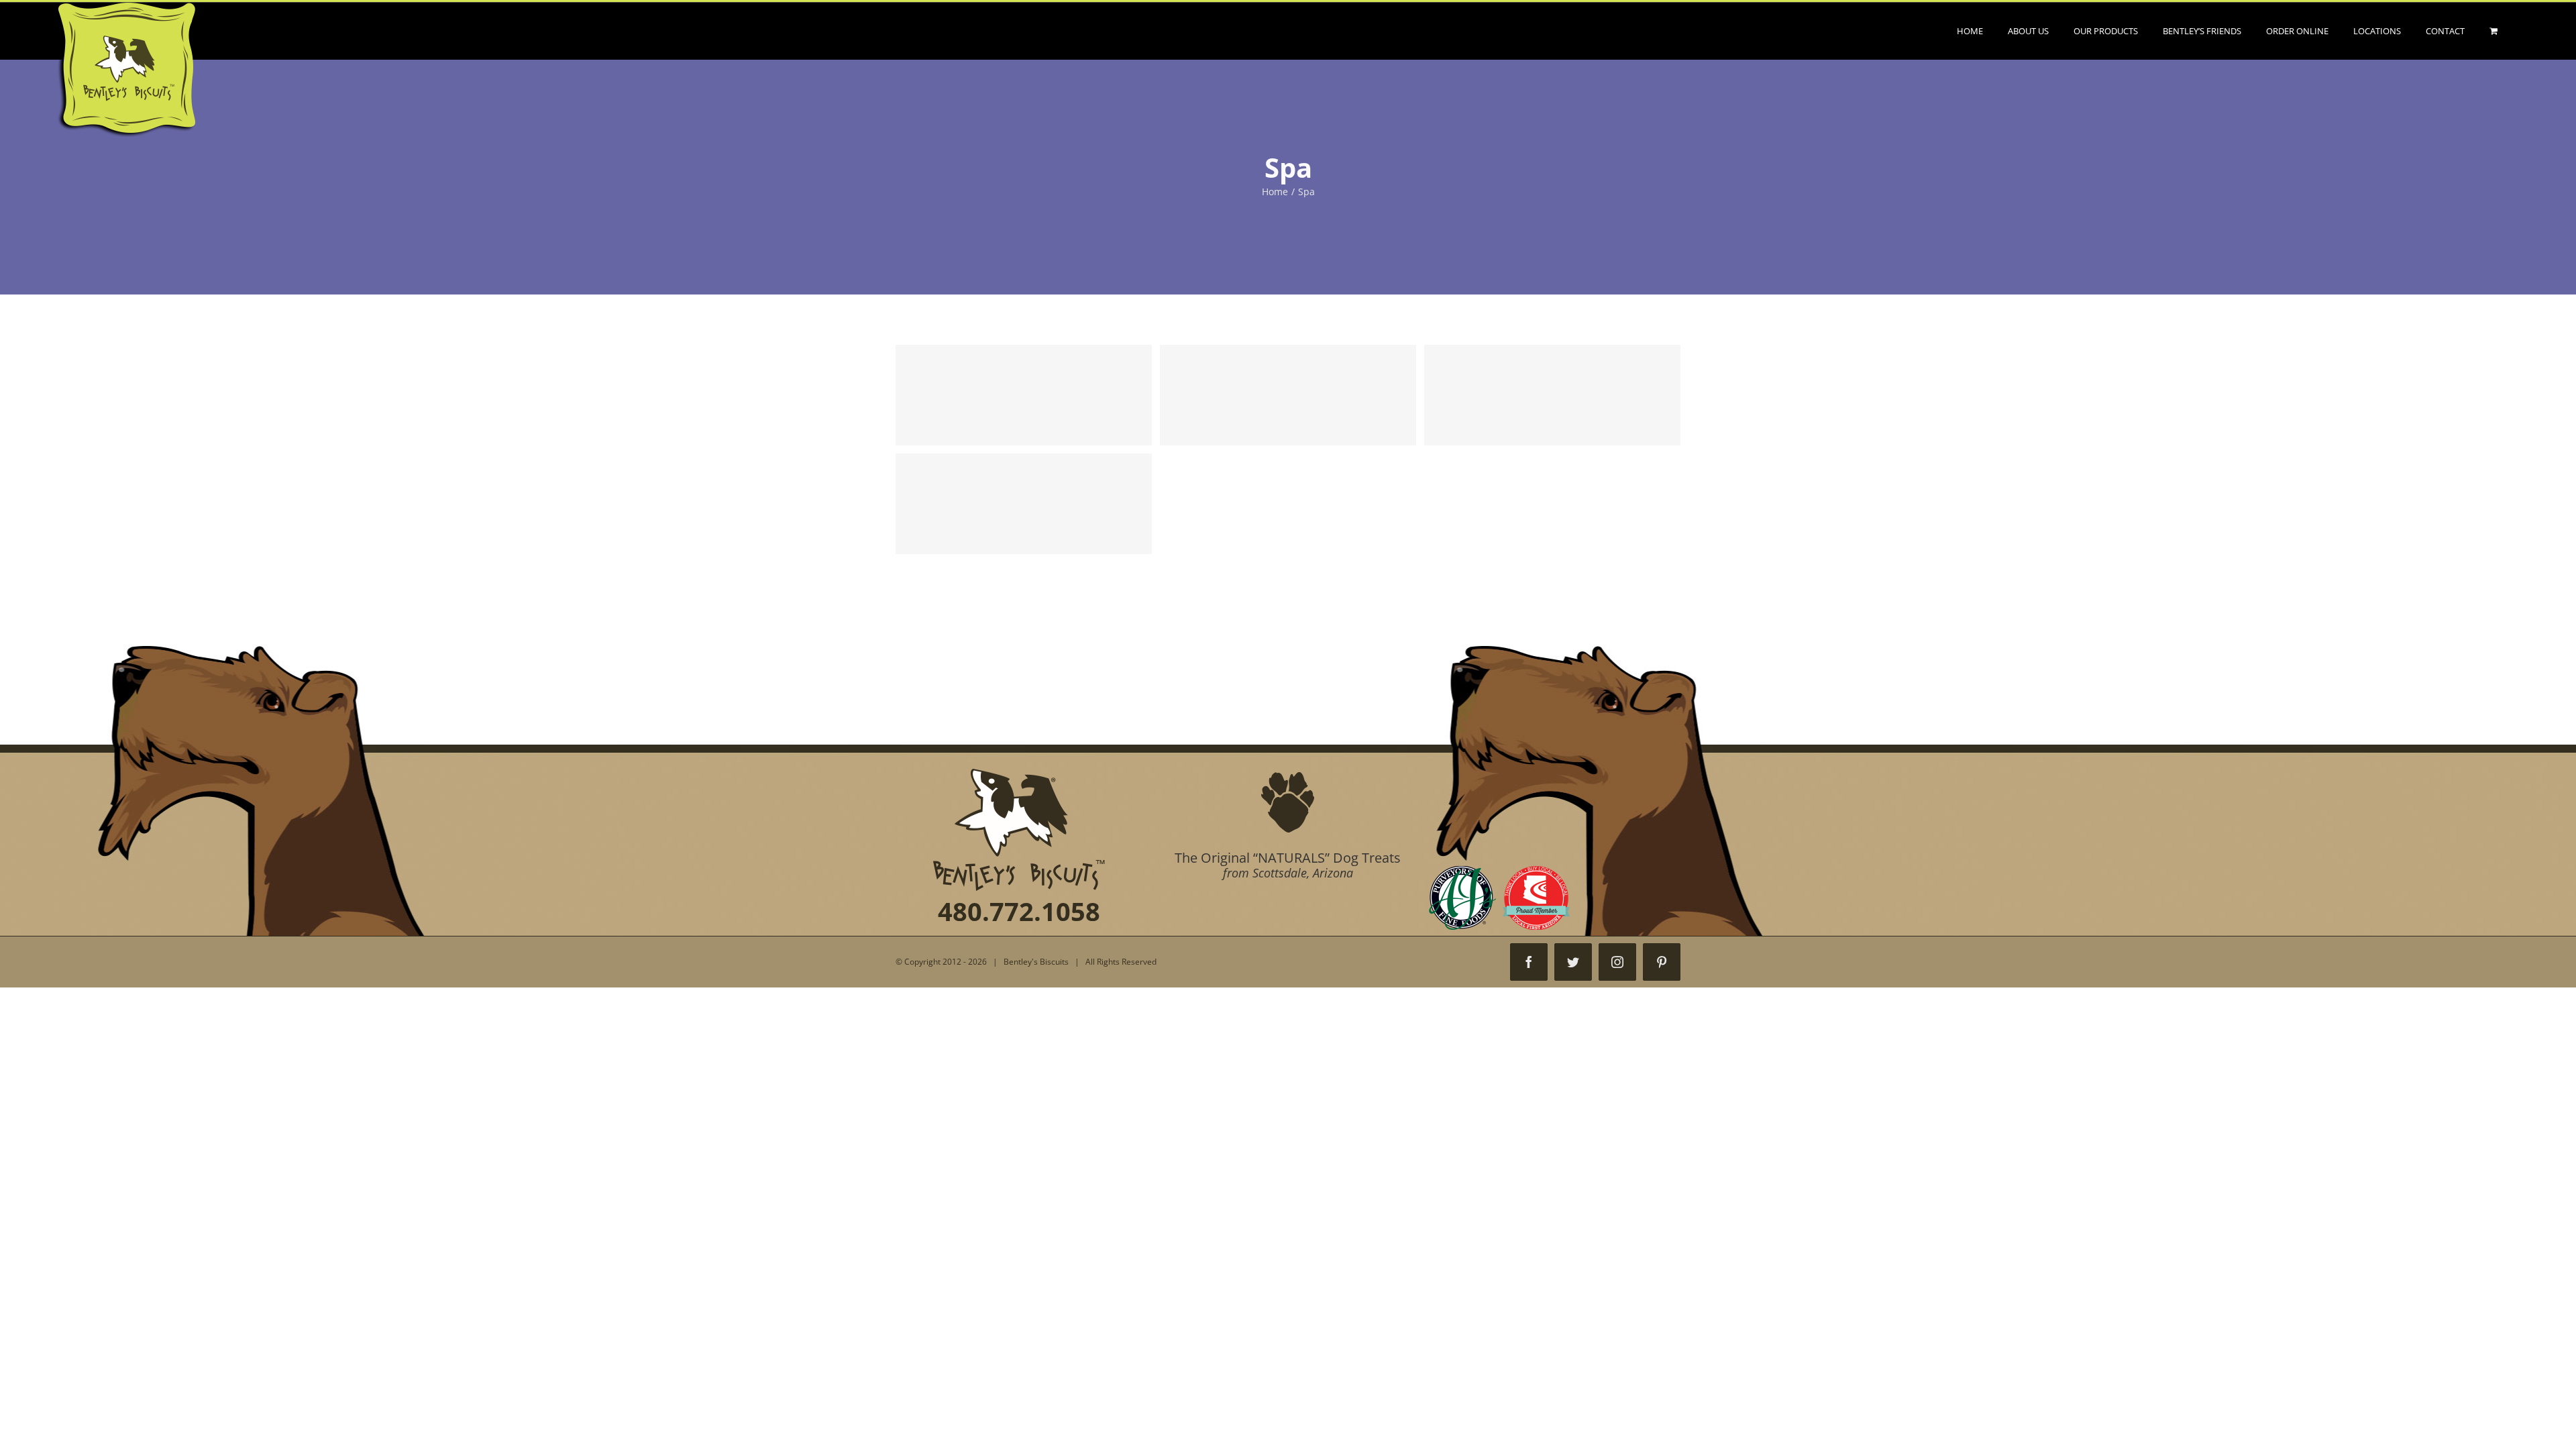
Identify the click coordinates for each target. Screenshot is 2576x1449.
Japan (1024, 504)
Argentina (1024, 395)
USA (1552, 395)
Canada (1288, 395)
